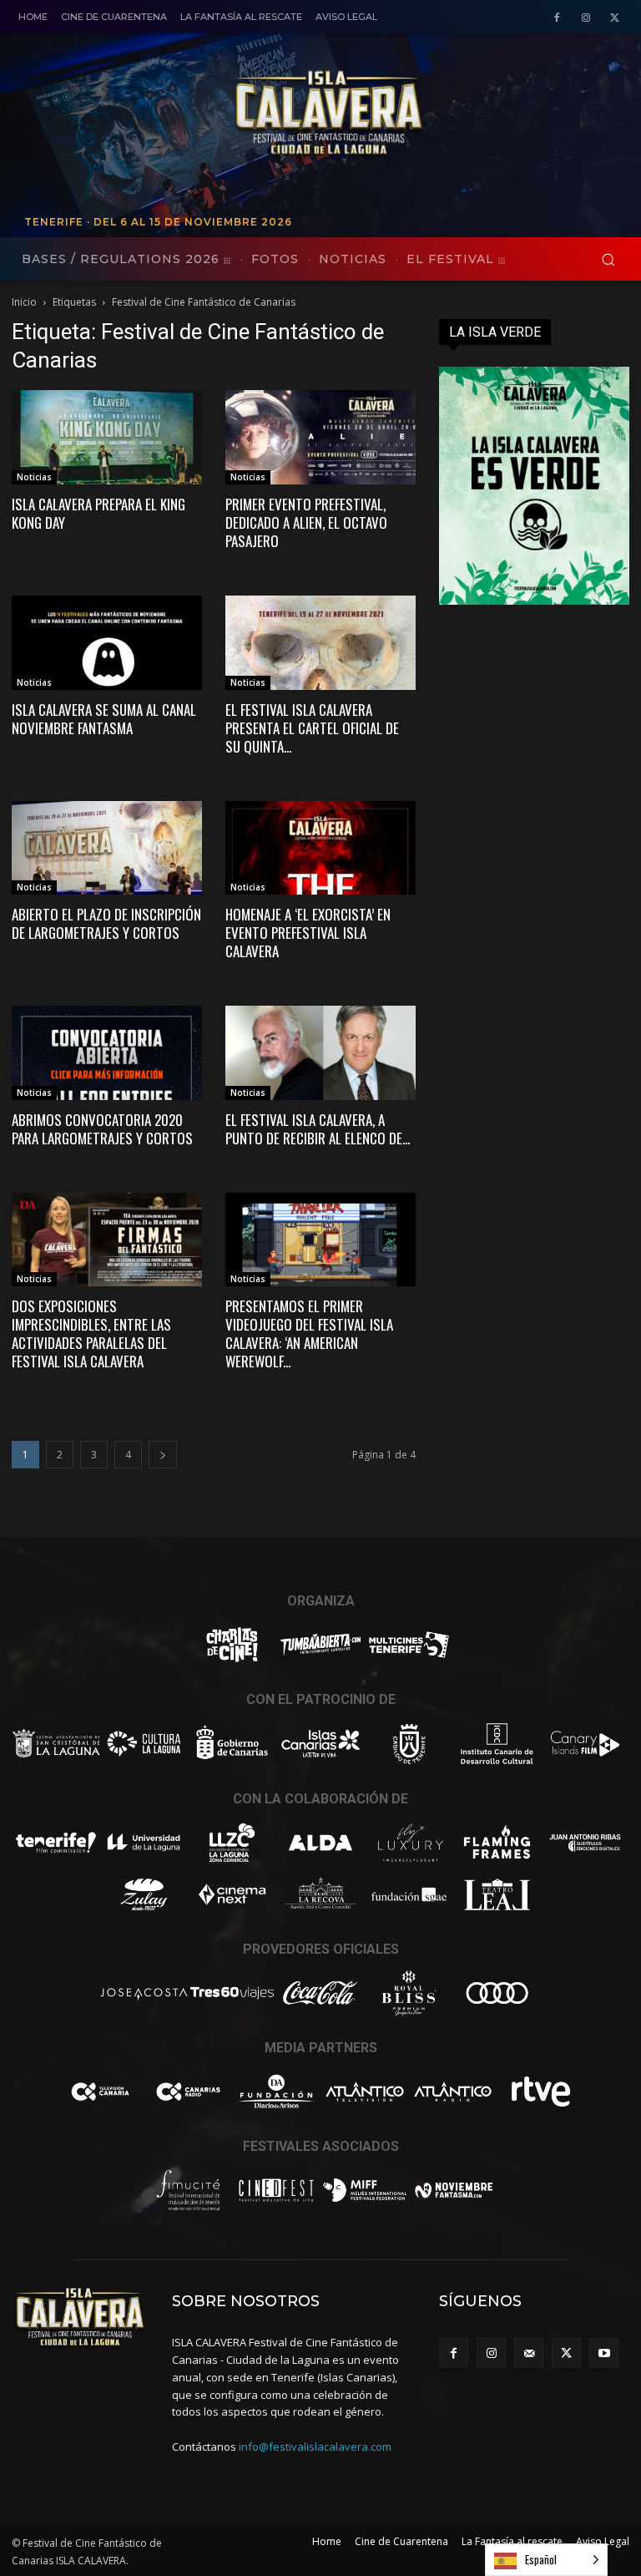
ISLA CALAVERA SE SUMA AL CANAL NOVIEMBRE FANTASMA (104, 719)
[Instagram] (585, 18)
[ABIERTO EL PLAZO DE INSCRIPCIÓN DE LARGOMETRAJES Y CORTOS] (107, 848)
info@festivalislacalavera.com (315, 2447)
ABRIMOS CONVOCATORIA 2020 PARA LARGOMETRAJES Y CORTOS (102, 1129)
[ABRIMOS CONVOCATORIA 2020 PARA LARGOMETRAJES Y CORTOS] (107, 1053)
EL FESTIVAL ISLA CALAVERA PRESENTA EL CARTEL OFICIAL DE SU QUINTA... (312, 728)
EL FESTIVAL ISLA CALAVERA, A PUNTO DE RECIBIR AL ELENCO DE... (318, 1129)
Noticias (34, 477)
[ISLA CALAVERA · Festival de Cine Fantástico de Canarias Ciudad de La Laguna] (425, 114)
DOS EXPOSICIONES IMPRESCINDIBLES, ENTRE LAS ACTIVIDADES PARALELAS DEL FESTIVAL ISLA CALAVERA (91, 1334)
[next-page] (163, 1455)
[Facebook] (557, 18)
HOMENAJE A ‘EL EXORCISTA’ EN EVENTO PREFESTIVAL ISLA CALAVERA (308, 933)
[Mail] (529, 2353)
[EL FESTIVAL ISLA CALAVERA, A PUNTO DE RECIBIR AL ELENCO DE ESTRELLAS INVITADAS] (320, 1053)
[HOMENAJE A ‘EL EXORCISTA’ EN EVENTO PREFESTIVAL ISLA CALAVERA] (320, 848)
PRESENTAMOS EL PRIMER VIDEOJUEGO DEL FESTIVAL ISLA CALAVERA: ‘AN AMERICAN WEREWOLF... (309, 1334)
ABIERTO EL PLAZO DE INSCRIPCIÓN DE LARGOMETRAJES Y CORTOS (106, 923)
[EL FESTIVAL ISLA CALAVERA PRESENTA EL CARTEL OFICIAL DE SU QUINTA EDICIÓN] (320, 643)
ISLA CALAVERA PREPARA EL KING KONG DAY (98, 513)
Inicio (24, 302)
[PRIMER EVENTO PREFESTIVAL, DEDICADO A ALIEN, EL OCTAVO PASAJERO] (320, 437)
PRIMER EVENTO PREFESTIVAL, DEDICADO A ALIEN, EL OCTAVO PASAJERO (306, 522)
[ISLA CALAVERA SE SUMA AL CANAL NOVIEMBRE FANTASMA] (107, 643)
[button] (608, 259)
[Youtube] (604, 2353)
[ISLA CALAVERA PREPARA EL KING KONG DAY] (107, 437)
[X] (615, 18)
